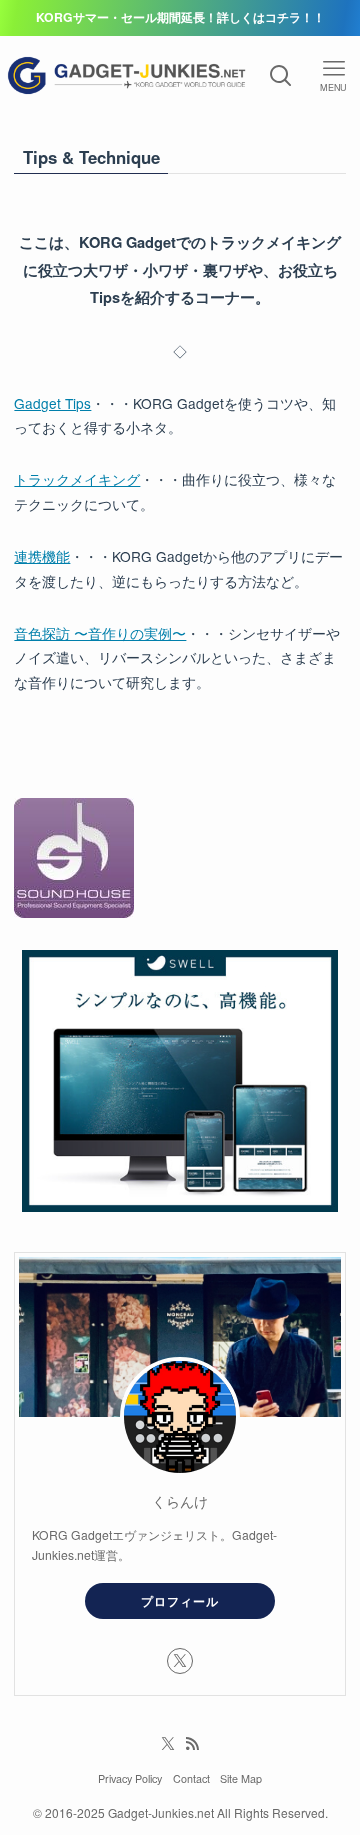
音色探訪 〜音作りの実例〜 (100, 633)
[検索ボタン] (280, 76)
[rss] (192, 1744)
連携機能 (42, 556)
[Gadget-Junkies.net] (127, 76)
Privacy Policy (130, 1778)
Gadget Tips (52, 403)
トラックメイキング (77, 479)
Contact (191, 1778)
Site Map (241, 1778)
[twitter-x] (180, 1661)
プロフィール (180, 1601)
